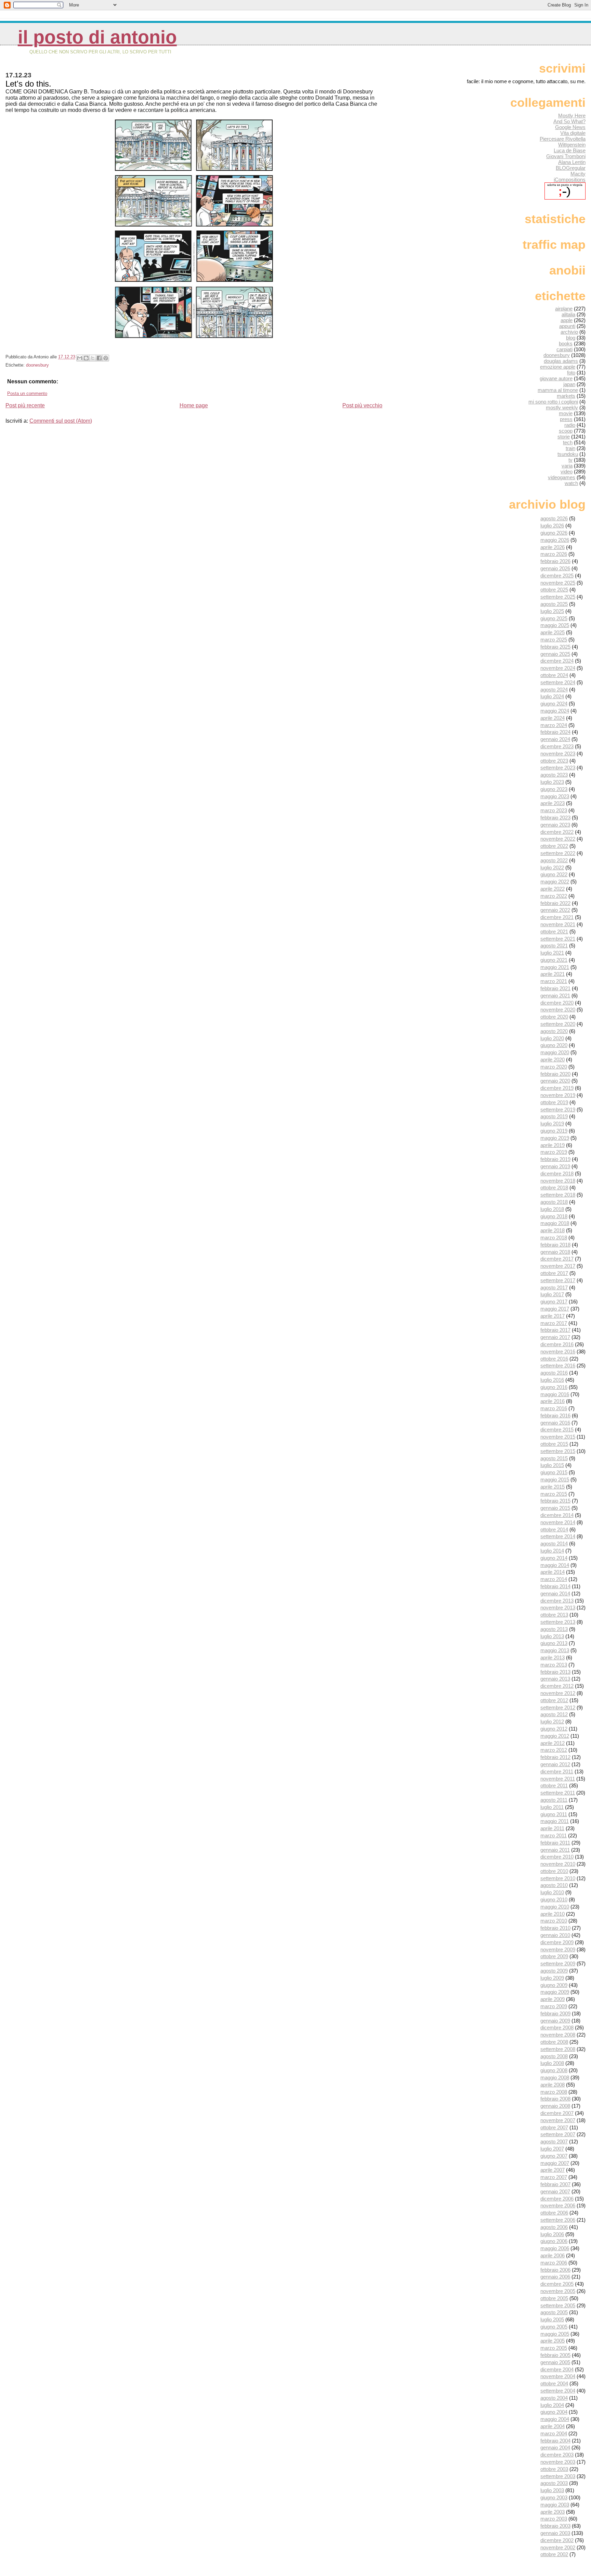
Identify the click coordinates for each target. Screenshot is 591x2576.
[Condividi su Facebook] (99, 358)
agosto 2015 (554, 1458)
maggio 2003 (555, 2505)
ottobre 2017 (554, 1273)
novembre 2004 (558, 2376)
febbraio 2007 (555, 2184)
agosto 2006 (554, 2227)
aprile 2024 (553, 718)
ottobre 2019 (554, 1102)
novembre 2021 (558, 924)
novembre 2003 (558, 2462)
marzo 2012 (554, 1750)
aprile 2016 (553, 1401)
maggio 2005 (555, 2334)
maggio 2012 (555, 1736)
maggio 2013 (555, 1650)
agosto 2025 (554, 604)
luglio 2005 (552, 2319)
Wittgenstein (572, 145)
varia (567, 466)
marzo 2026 (554, 554)
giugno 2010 (554, 1899)
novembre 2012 (558, 1693)
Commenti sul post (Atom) (61, 421)
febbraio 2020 (555, 1074)
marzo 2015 (554, 1494)
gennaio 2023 (555, 825)
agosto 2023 (554, 775)
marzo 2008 (554, 2092)
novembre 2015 (558, 1437)
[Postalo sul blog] (86, 358)
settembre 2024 (558, 682)
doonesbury (37, 365)
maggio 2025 (555, 625)
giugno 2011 (554, 1814)
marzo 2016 (554, 1408)
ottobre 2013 (554, 1615)
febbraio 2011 (555, 1843)
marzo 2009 (554, 2006)
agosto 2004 (554, 2398)
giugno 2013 (554, 1643)
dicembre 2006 (557, 2199)
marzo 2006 (554, 2263)
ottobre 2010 (554, 1871)
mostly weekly (562, 407)
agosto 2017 (554, 1287)
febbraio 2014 (555, 1586)
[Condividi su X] (93, 358)
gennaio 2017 (555, 1337)
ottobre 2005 (554, 2298)
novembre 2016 (558, 1351)
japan (569, 384)
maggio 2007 (555, 2163)
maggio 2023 (555, 796)
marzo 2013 (554, 1665)
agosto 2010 (554, 1885)
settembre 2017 (558, 1280)
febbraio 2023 (555, 818)
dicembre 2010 (557, 1857)
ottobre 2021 (554, 932)
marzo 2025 (554, 640)
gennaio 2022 (555, 910)
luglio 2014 (552, 1551)
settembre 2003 (558, 2476)
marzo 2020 (554, 1067)
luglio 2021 (552, 953)
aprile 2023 (553, 803)
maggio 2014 (555, 1565)
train (570, 448)
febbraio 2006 (555, 2270)
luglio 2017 (552, 1294)
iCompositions (570, 180)
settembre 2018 (558, 1195)
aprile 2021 (553, 974)
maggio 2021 (555, 967)
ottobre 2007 (554, 2127)
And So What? (569, 121)
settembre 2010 (558, 1878)
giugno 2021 (554, 960)
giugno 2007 (554, 2156)
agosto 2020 (554, 1031)
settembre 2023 (558, 768)
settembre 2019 (558, 1110)
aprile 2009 (553, 1999)
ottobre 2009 (554, 1956)
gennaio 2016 (555, 1423)
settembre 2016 (558, 1366)
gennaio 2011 (555, 1850)
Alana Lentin (572, 162)
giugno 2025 (554, 618)
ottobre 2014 (554, 1529)
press (566, 419)
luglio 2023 (552, 782)
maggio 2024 (555, 711)
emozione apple (558, 367)
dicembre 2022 (557, 832)
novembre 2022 (558, 839)
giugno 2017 (554, 1302)
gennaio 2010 (555, 1935)
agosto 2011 (554, 1800)
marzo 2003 (554, 2519)
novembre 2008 (558, 2035)
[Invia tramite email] (80, 358)
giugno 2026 (554, 533)
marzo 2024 (554, 725)
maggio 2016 (555, 1394)
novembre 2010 (558, 1864)
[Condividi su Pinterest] (106, 358)
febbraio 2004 (555, 2441)
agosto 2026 (554, 518)
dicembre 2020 (557, 1003)
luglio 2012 (552, 1721)
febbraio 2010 (555, 1928)
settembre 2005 (558, 2305)
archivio (569, 332)
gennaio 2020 (555, 1081)
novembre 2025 (558, 583)
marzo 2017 (554, 1323)
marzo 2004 (554, 2433)
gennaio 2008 (555, 2106)
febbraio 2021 (555, 988)
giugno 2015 (554, 1472)
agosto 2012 (554, 1714)
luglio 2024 (552, 696)
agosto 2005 (554, 2312)
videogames (562, 477)
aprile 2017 (553, 1316)
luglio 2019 (552, 1124)
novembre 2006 (558, 2205)
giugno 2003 (554, 2497)
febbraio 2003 (555, 2526)
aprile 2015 (553, 1487)
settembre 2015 (558, 1451)
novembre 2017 (558, 1266)
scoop (566, 431)
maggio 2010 (555, 1907)
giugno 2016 (554, 1387)
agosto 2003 (554, 2483)
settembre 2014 (558, 1536)
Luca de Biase (570, 150)
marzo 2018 (554, 1238)
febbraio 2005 (555, 2355)
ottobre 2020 (554, 1017)
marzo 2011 (554, 1835)
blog (571, 338)
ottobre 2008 (554, 2042)
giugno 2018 (554, 1216)
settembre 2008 (558, 2049)
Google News (570, 127)
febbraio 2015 (555, 1501)
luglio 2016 (552, 1380)
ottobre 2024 (554, 675)
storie (564, 437)
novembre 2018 (558, 1181)
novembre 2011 (558, 1779)
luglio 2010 (552, 1892)
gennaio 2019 (555, 1166)
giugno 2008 (554, 2070)
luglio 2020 (552, 1038)
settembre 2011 (558, 1793)
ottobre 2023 (554, 761)
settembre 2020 (558, 1024)
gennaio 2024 (555, 739)
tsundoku (568, 454)
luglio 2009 (552, 1978)
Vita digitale (573, 133)
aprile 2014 (553, 1572)
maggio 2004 (555, 2419)
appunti (567, 326)
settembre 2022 (558, 853)
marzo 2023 (554, 810)
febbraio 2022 (555, 903)
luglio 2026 (552, 526)
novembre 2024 (558, 668)
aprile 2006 (553, 2255)
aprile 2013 (553, 1657)
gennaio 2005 (555, 2362)
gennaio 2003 (555, 2533)
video (567, 471)
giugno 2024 (554, 704)
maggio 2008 (555, 2077)
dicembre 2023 (557, 746)
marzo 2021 (554, 981)
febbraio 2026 (555, 561)
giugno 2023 (554, 789)
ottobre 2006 (554, 2213)
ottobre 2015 (554, 1444)
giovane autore (556, 378)
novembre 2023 (558, 754)
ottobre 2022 (554, 846)
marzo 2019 (554, 1152)
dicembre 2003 (557, 2455)
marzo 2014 (554, 1579)
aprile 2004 (553, 2426)
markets (566, 396)
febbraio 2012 (555, 1757)
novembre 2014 (558, 1522)
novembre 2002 (558, 2547)
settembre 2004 (558, 2391)
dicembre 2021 (557, 917)
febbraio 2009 (555, 2013)
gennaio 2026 (555, 568)
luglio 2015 (552, 1465)
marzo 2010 (554, 1921)
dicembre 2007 (557, 2113)
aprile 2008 (553, 2085)
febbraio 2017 (555, 1330)
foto (571, 373)
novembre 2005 (558, 2291)
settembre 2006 (558, 2220)
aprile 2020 (553, 1060)
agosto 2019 (554, 1116)
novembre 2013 (558, 1608)
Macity (578, 174)
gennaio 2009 (555, 2021)
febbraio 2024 (555, 732)
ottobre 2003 (554, 2469)
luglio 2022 (552, 868)
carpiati (564, 349)
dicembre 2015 (557, 1430)
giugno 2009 (554, 1985)
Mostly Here (572, 116)
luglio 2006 (552, 2234)
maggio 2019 (555, 1138)
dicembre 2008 (557, 2027)
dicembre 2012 (557, 1686)
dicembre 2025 (557, 576)
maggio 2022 (555, 882)
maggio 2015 (555, 1480)
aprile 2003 (553, 2512)
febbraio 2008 (555, 2099)
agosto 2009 (554, 1971)
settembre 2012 (558, 1707)
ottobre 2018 (554, 1188)
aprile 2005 (553, 2341)
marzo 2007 (554, 2177)
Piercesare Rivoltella (563, 139)
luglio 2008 (552, 2063)
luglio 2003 (552, 2490)
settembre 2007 (558, 2134)
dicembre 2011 (557, 1771)
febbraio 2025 (555, 647)
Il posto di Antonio (97, 37)
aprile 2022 (553, 889)
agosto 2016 (554, 1373)
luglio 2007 (552, 2149)
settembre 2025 (558, 597)
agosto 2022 (554, 860)
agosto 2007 (554, 2141)
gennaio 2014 (555, 1593)
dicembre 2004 (557, 2369)
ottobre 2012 (554, 1700)
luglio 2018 (552, 1209)
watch (571, 483)
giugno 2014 (554, 1558)
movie (566, 413)
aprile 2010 (553, 1914)
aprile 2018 (553, 1230)
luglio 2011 (552, 1807)
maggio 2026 (555, 540)
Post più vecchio (362, 405)
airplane (564, 309)
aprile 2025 (553, 632)
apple (567, 320)
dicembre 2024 (557, 661)
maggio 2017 (555, 1309)
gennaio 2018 (555, 1252)
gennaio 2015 (555, 1508)
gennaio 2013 (555, 1679)
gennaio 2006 (555, 2277)
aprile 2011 (552, 1828)
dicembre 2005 (557, 2284)
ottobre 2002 (554, 2554)
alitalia (568, 314)
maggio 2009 (555, 1992)
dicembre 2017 (557, 1259)
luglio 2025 (552, 611)
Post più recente (25, 405)
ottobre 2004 (554, 2383)
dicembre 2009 (557, 1942)
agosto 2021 (554, 946)
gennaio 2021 (555, 996)
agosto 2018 (554, 1202)
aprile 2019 (553, 1145)
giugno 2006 (554, 2241)
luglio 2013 (552, 1636)
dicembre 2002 (557, 2540)
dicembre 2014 (557, 1515)
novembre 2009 (558, 1949)
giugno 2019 (554, 1131)
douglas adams (561, 361)
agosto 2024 (554, 690)
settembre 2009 (558, 1963)
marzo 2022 (554, 896)
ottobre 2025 (554, 590)
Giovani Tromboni (566, 156)
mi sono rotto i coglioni (553, 402)
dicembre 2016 (557, 1344)
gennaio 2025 (555, 654)
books (566, 343)
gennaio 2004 (555, 2447)
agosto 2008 (554, 2056)
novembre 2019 (558, 1095)
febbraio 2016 (555, 1415)
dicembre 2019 (557, 1088)
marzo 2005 (554, 2348)
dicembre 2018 (557, 1174)
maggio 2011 (555, 1821)
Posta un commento (27, 393)
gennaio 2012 (555, 1764)
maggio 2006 (555, 2248)
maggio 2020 (555, 1052)
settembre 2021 (558, 939)
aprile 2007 (553, 2170)
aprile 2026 (553, 547)
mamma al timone (558, 390)
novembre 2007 (558, 2120)
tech (568, 442)
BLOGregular (571, 168)
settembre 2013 (558, 1622)
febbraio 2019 (555, 1159)
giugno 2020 (554, 1045)
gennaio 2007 (555, 2191)
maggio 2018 (555, 1223)
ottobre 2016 (554, 1359)
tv (570, 460)
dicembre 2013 (557, 1601)
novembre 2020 (558, 1010)
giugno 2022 (554, 874)
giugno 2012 (554, 1729)
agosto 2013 (554, 1629)
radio (570, 425)
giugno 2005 (554, 2327)
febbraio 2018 (555, 1245)
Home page (194, 405)
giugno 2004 (554, 2412)
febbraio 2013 (555, 1672)
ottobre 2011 (554, 1786)
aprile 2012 (553, 1743)
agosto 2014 (554, 1544)
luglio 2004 (552, 2405)
